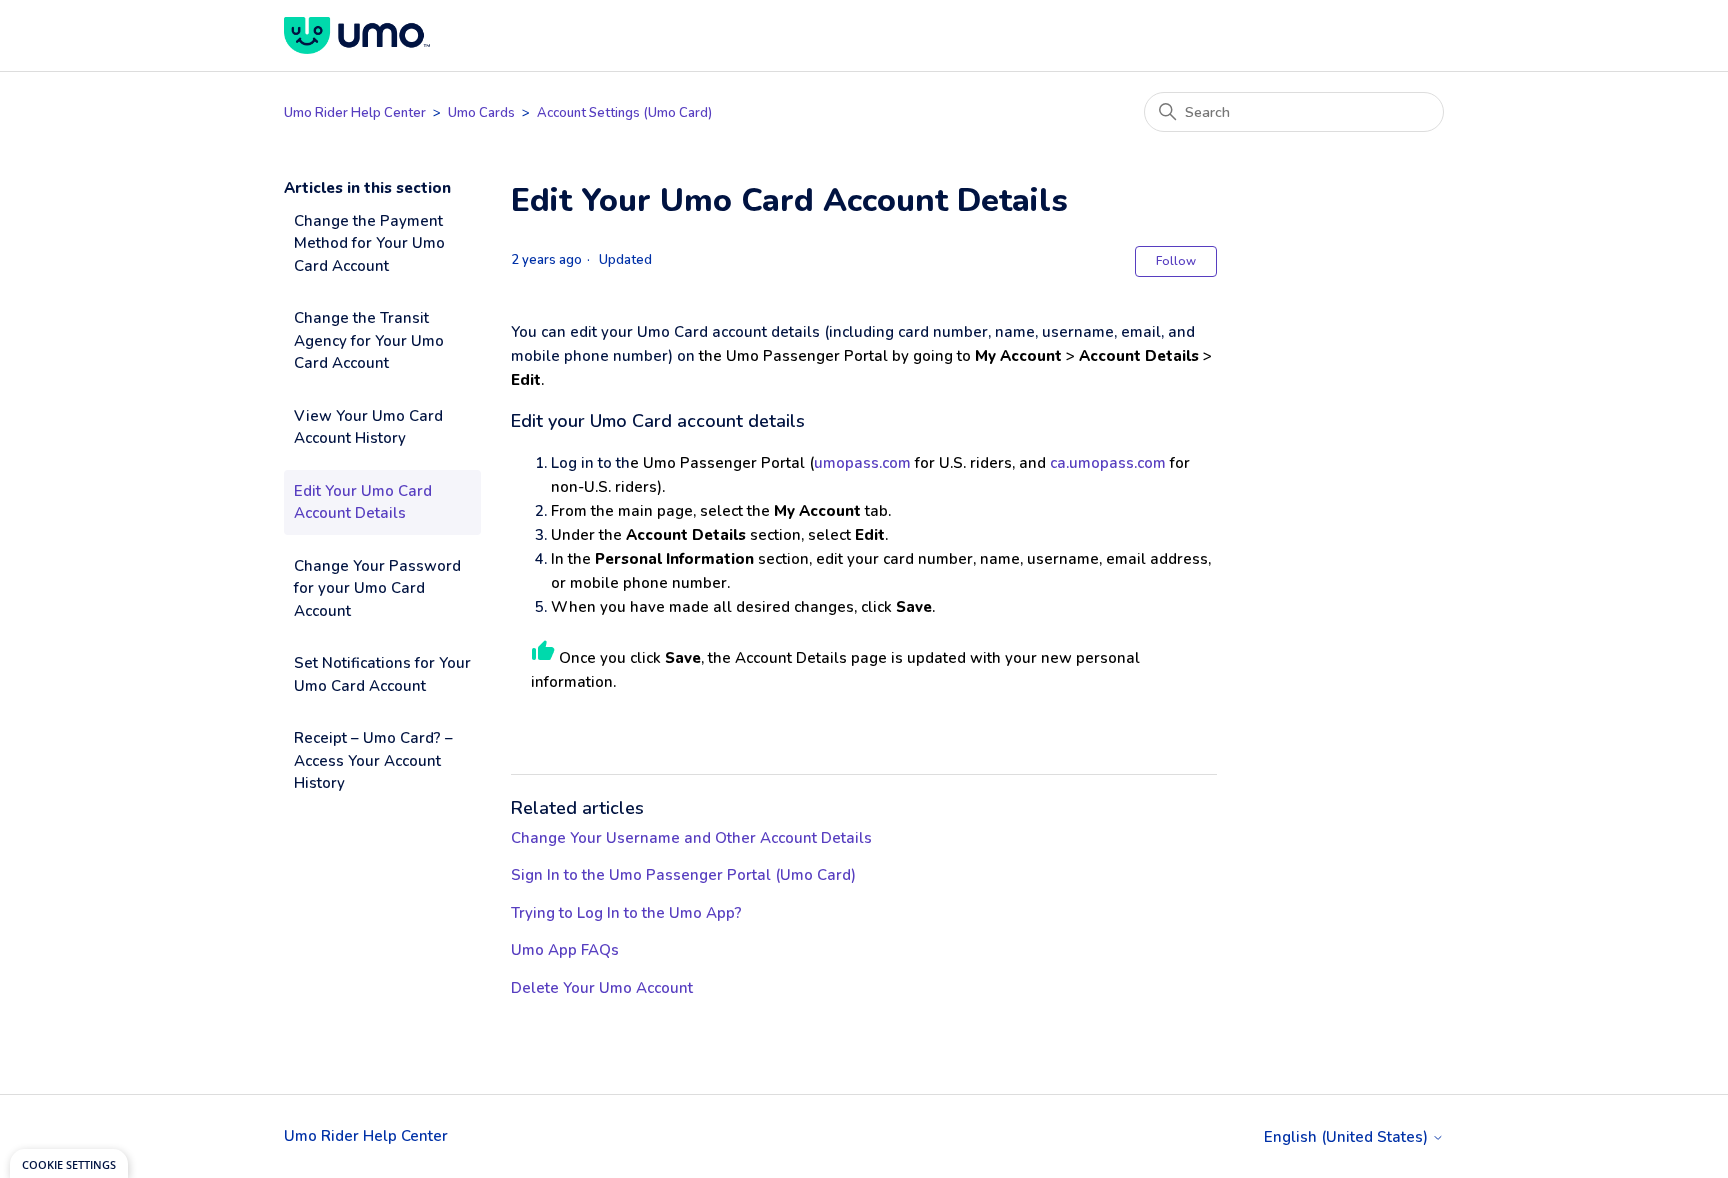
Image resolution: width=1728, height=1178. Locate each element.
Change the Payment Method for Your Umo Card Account (369, 243)
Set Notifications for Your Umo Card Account (382, 674)
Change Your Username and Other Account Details (691, 838)
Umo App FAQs (565, 950)
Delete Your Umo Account (602, 988)
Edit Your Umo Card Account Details (363, 502)
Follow (1176, 261)
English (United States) (1348, 1137)
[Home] (357, 35)
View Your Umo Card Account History (368, 427)
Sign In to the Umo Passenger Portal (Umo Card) (683, 875)
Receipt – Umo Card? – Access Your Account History (373, 760)
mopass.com (867, 463)
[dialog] (69, 1163)
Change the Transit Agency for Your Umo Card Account (369, 340)
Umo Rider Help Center (355, 113)
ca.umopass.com (1108, 463)
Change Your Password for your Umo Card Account (377, 588)
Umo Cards (481, 113)
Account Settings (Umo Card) (624, 113)
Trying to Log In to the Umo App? (626, 913)
